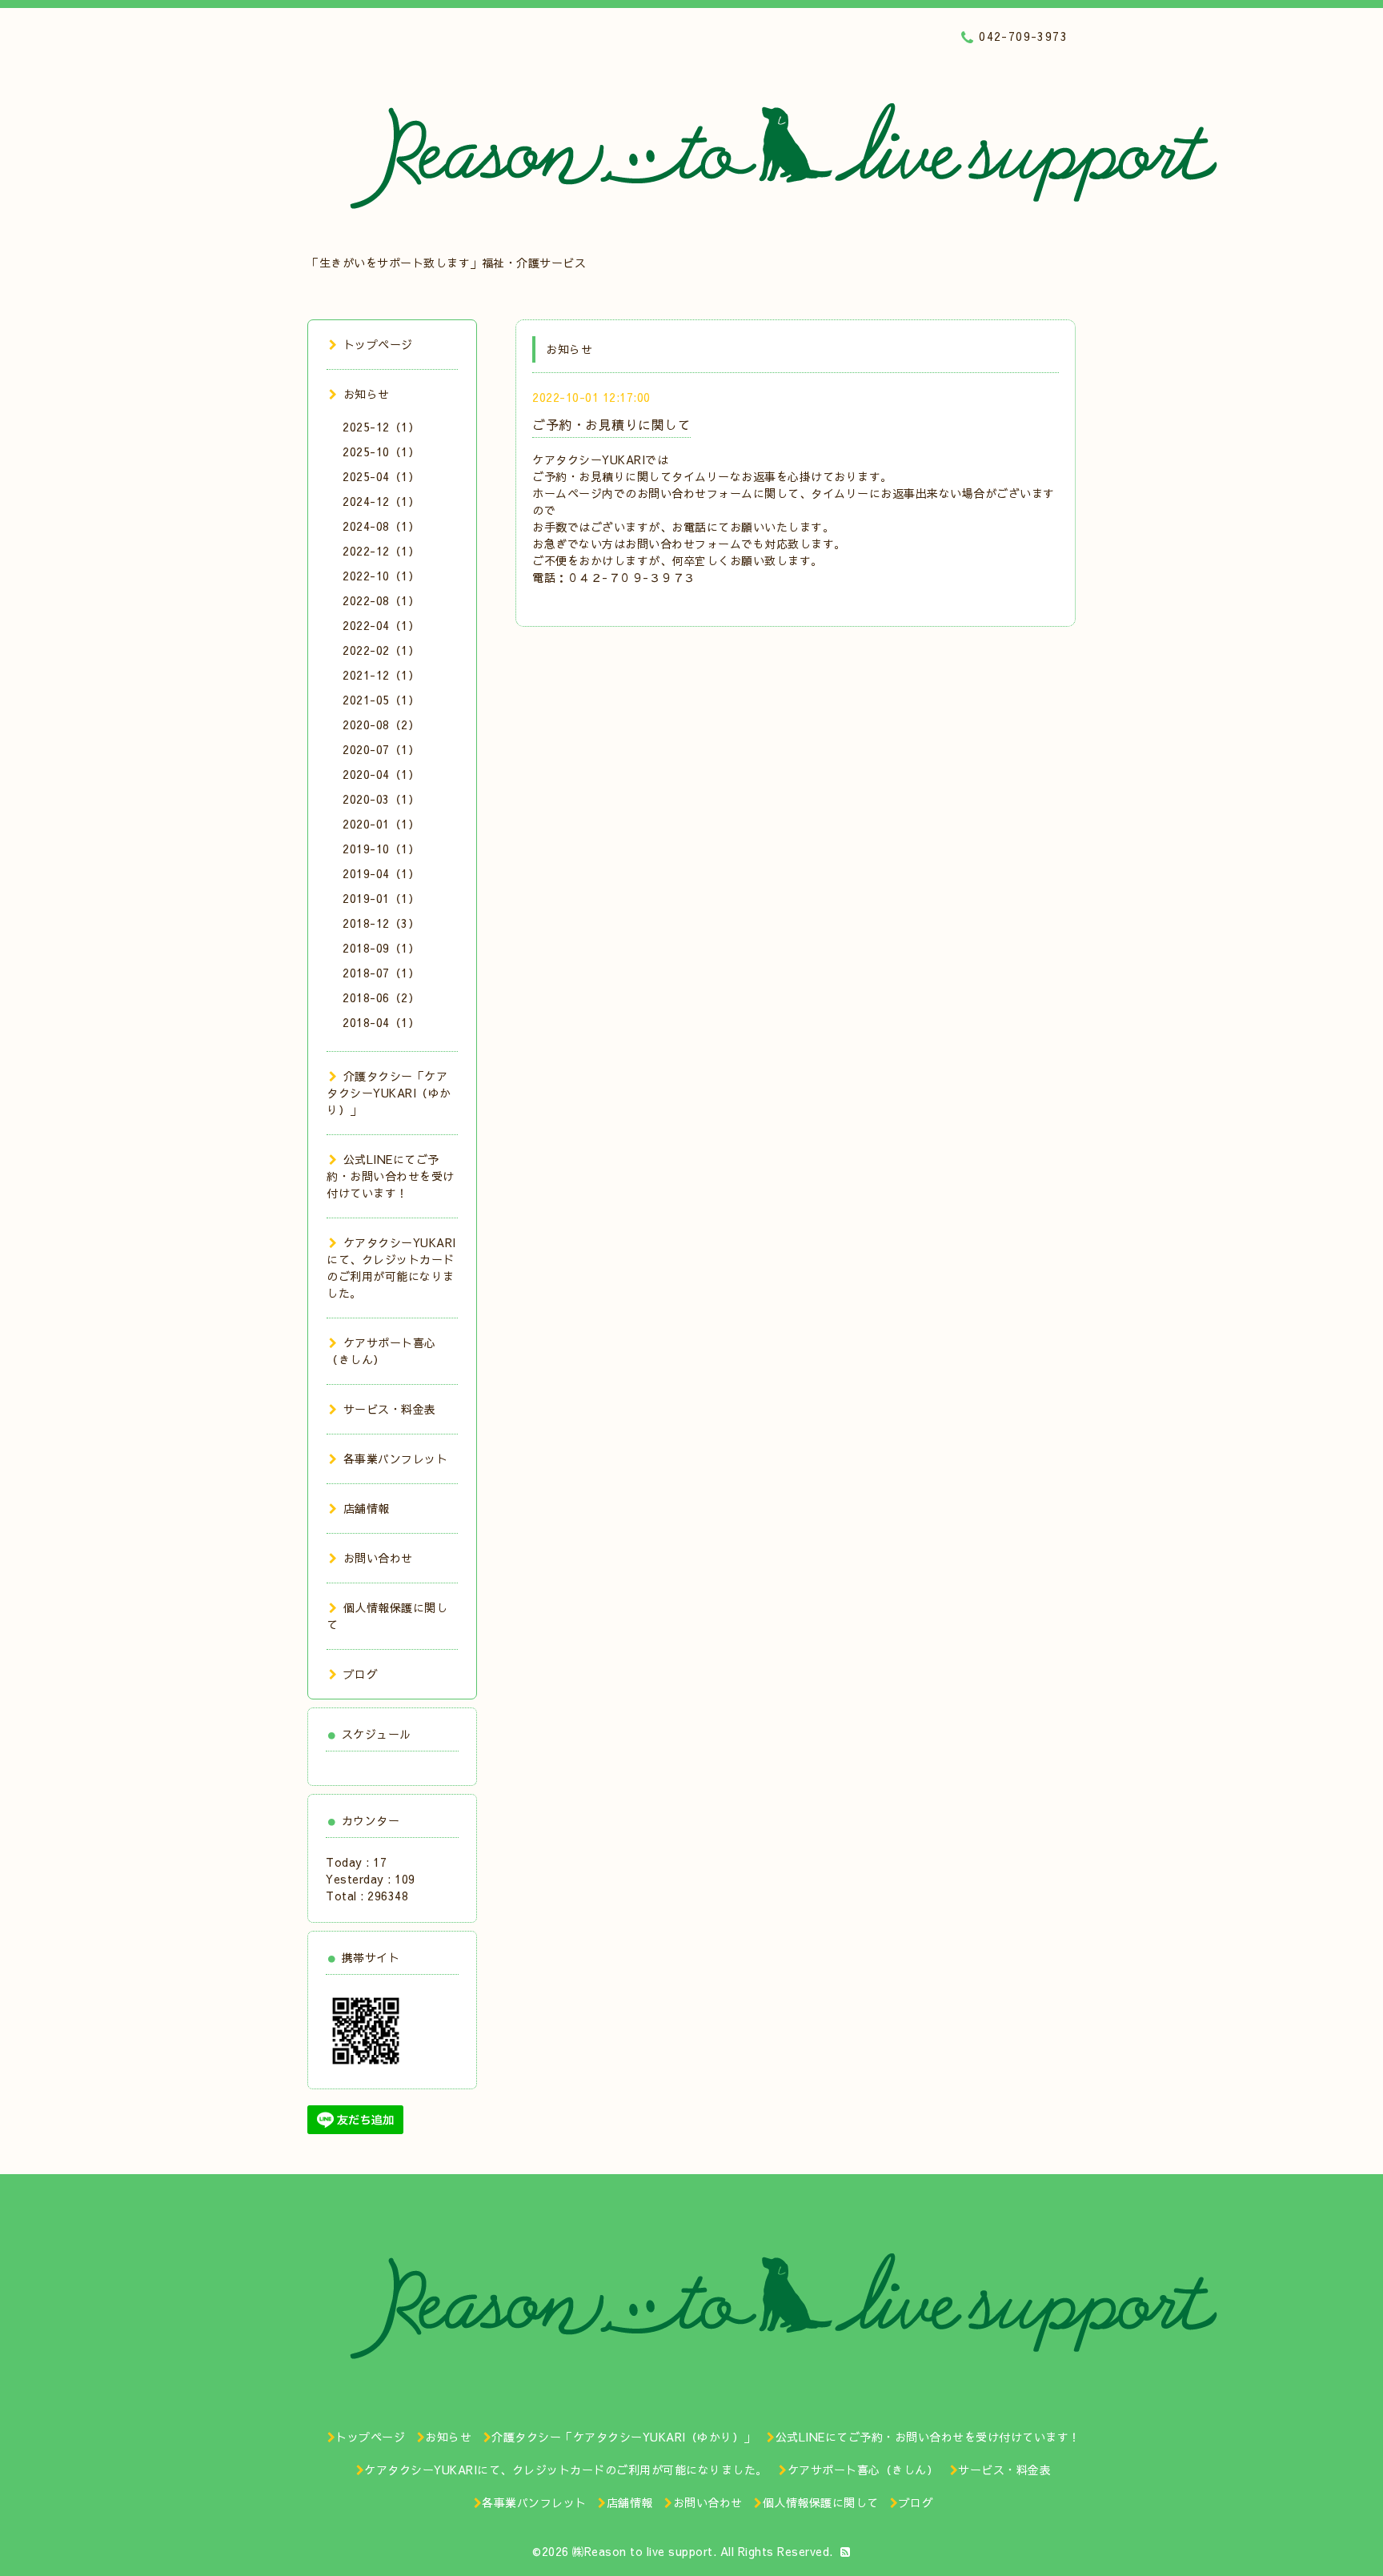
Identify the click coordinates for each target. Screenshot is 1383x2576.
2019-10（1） (381, 849)
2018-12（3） (381, 923)
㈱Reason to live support (643, 2551)
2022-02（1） (381, 650)
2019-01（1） (381, 898)
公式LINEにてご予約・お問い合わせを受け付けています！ (391, 1176)
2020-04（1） (381, 774)
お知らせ (367, 394)
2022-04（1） (381, 625)
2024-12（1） (381, 501)
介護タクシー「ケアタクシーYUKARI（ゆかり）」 (389, 1093)
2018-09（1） (381, 948)
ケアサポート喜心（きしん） (381, 1351)
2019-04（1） (381, 873)
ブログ (361, 1674)
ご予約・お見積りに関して (611, 424)
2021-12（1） (381, 675)
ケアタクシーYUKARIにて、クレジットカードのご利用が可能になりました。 (391, 1268)
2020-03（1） (381, 799)
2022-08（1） (381, 600)
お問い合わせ (378, 1558)
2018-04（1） (381, 1022)
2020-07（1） (381, 749)
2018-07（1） (381, 973)
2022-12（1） (381, 551)
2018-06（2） (381, 997)
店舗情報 (367, 1508)
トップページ (378, 344)
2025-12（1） (381, 427)
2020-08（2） (381, 724)
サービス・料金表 (390, 1409)
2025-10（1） (381, 451)
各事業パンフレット (395, 1459)
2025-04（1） (381, 476)
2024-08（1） (381, 526)
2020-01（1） (381, 824)
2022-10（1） (381, 576)
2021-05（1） (381, 700)
